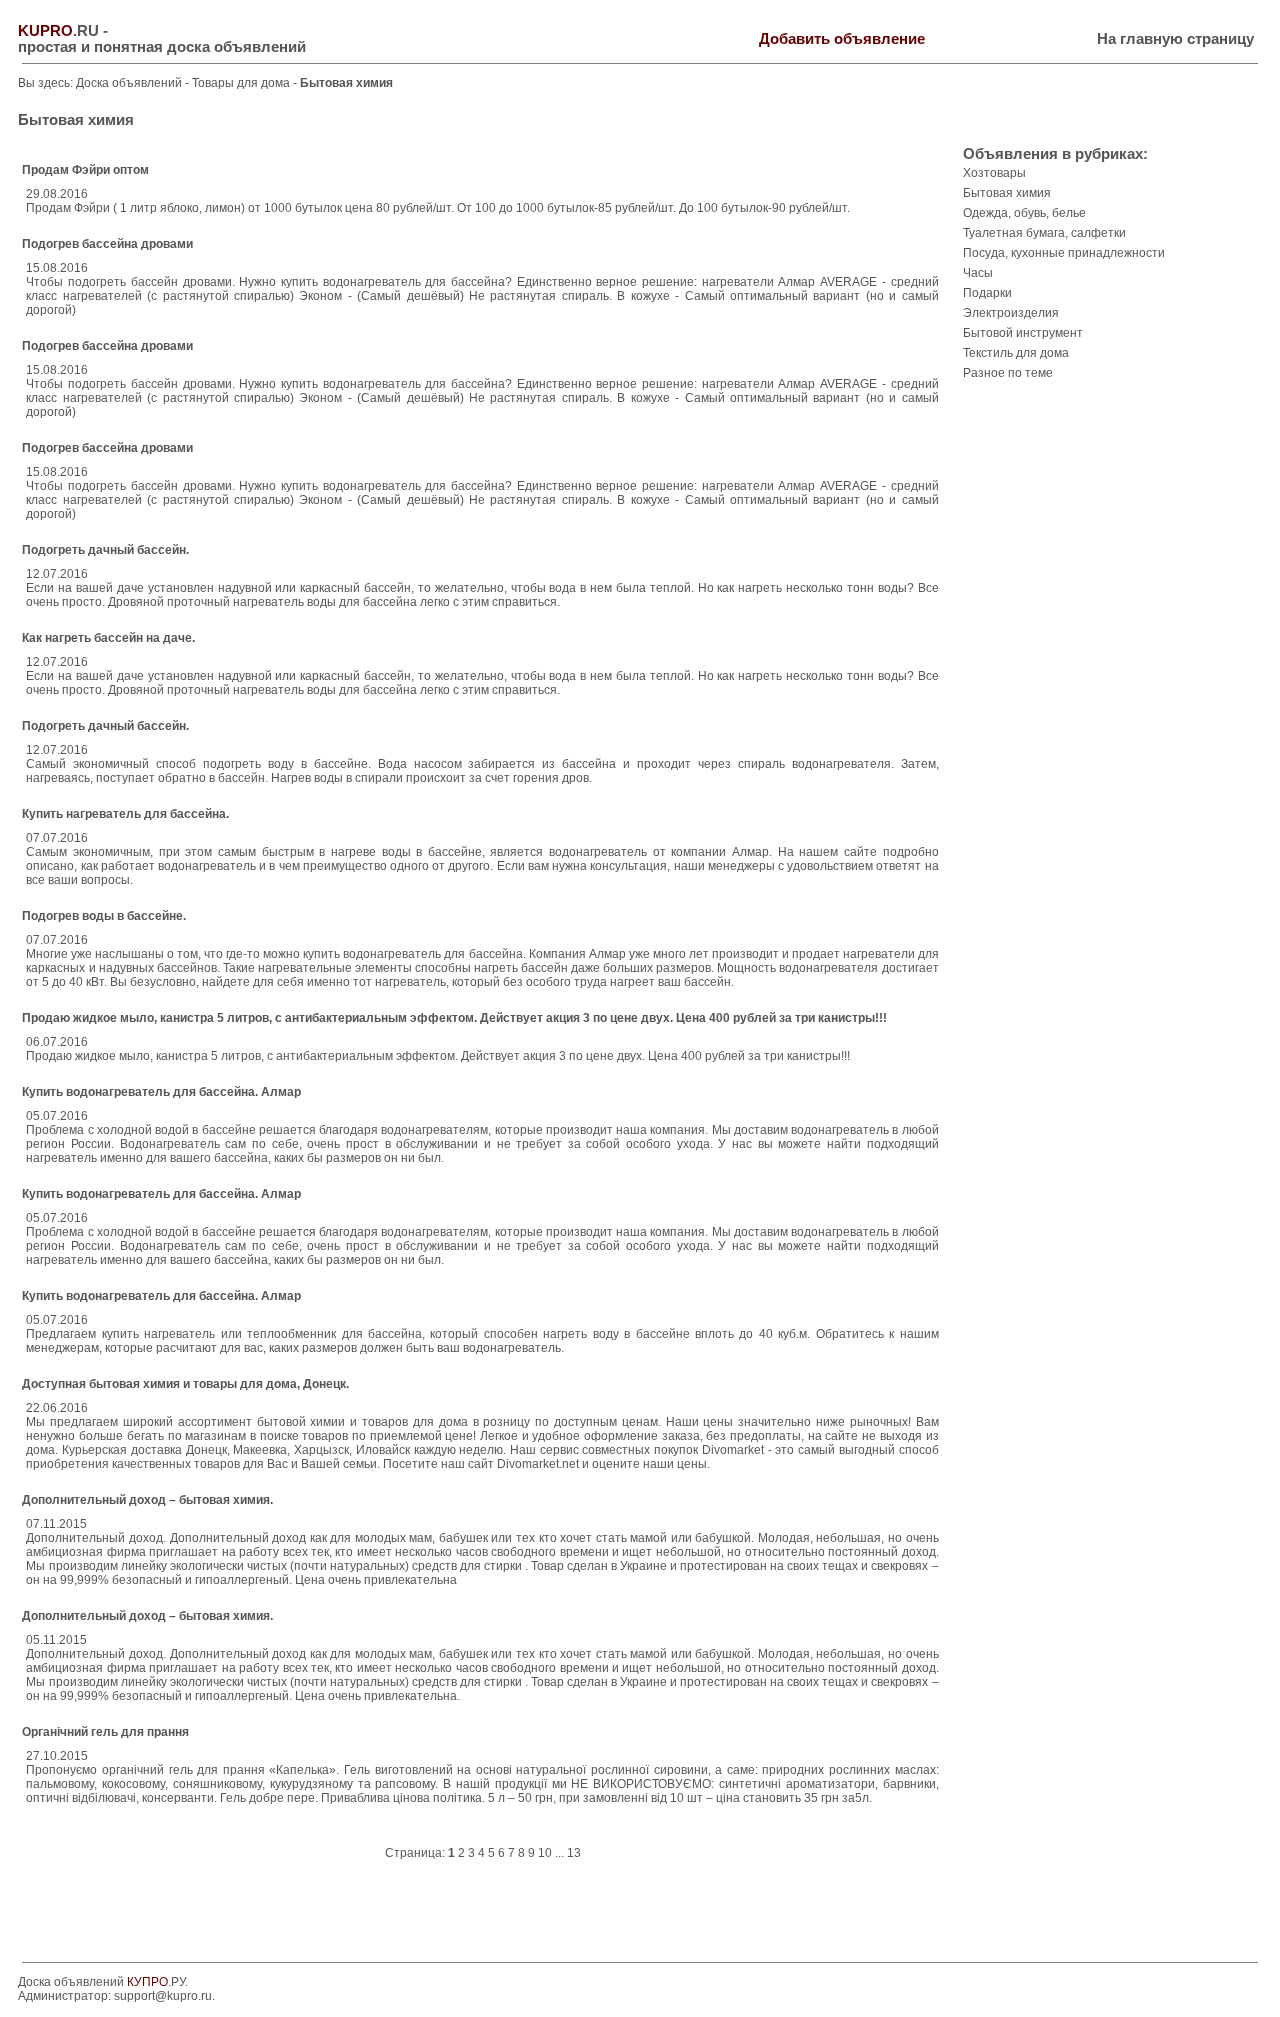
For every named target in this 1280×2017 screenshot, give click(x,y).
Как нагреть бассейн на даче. (108, 638)
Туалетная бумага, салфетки (1044, 233)
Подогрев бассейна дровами (107, 244)
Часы (978, 273)
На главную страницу (1175, 39)
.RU (58, 31)
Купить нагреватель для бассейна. (125, 814)
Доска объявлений (129, 83)
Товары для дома (242, 83)
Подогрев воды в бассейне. (104, 916)
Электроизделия (1011, 313)
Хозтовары (994, 173)
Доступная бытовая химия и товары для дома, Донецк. (185, 1384)
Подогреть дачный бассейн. (105, 550)
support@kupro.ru (163, 1996)
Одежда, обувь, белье (1024, 213)
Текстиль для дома (1016, 353)
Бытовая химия (1007, 193)
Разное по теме (1008, 373)
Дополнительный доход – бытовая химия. (147, 1500)
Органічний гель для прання (105, 1732)
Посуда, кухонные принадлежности (1064, 253)
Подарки (987, 293)
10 (545, 1853)
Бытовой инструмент (1023, 333)
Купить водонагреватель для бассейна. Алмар (161, 1092)
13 (574, 1853)
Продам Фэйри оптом (85, 170)
